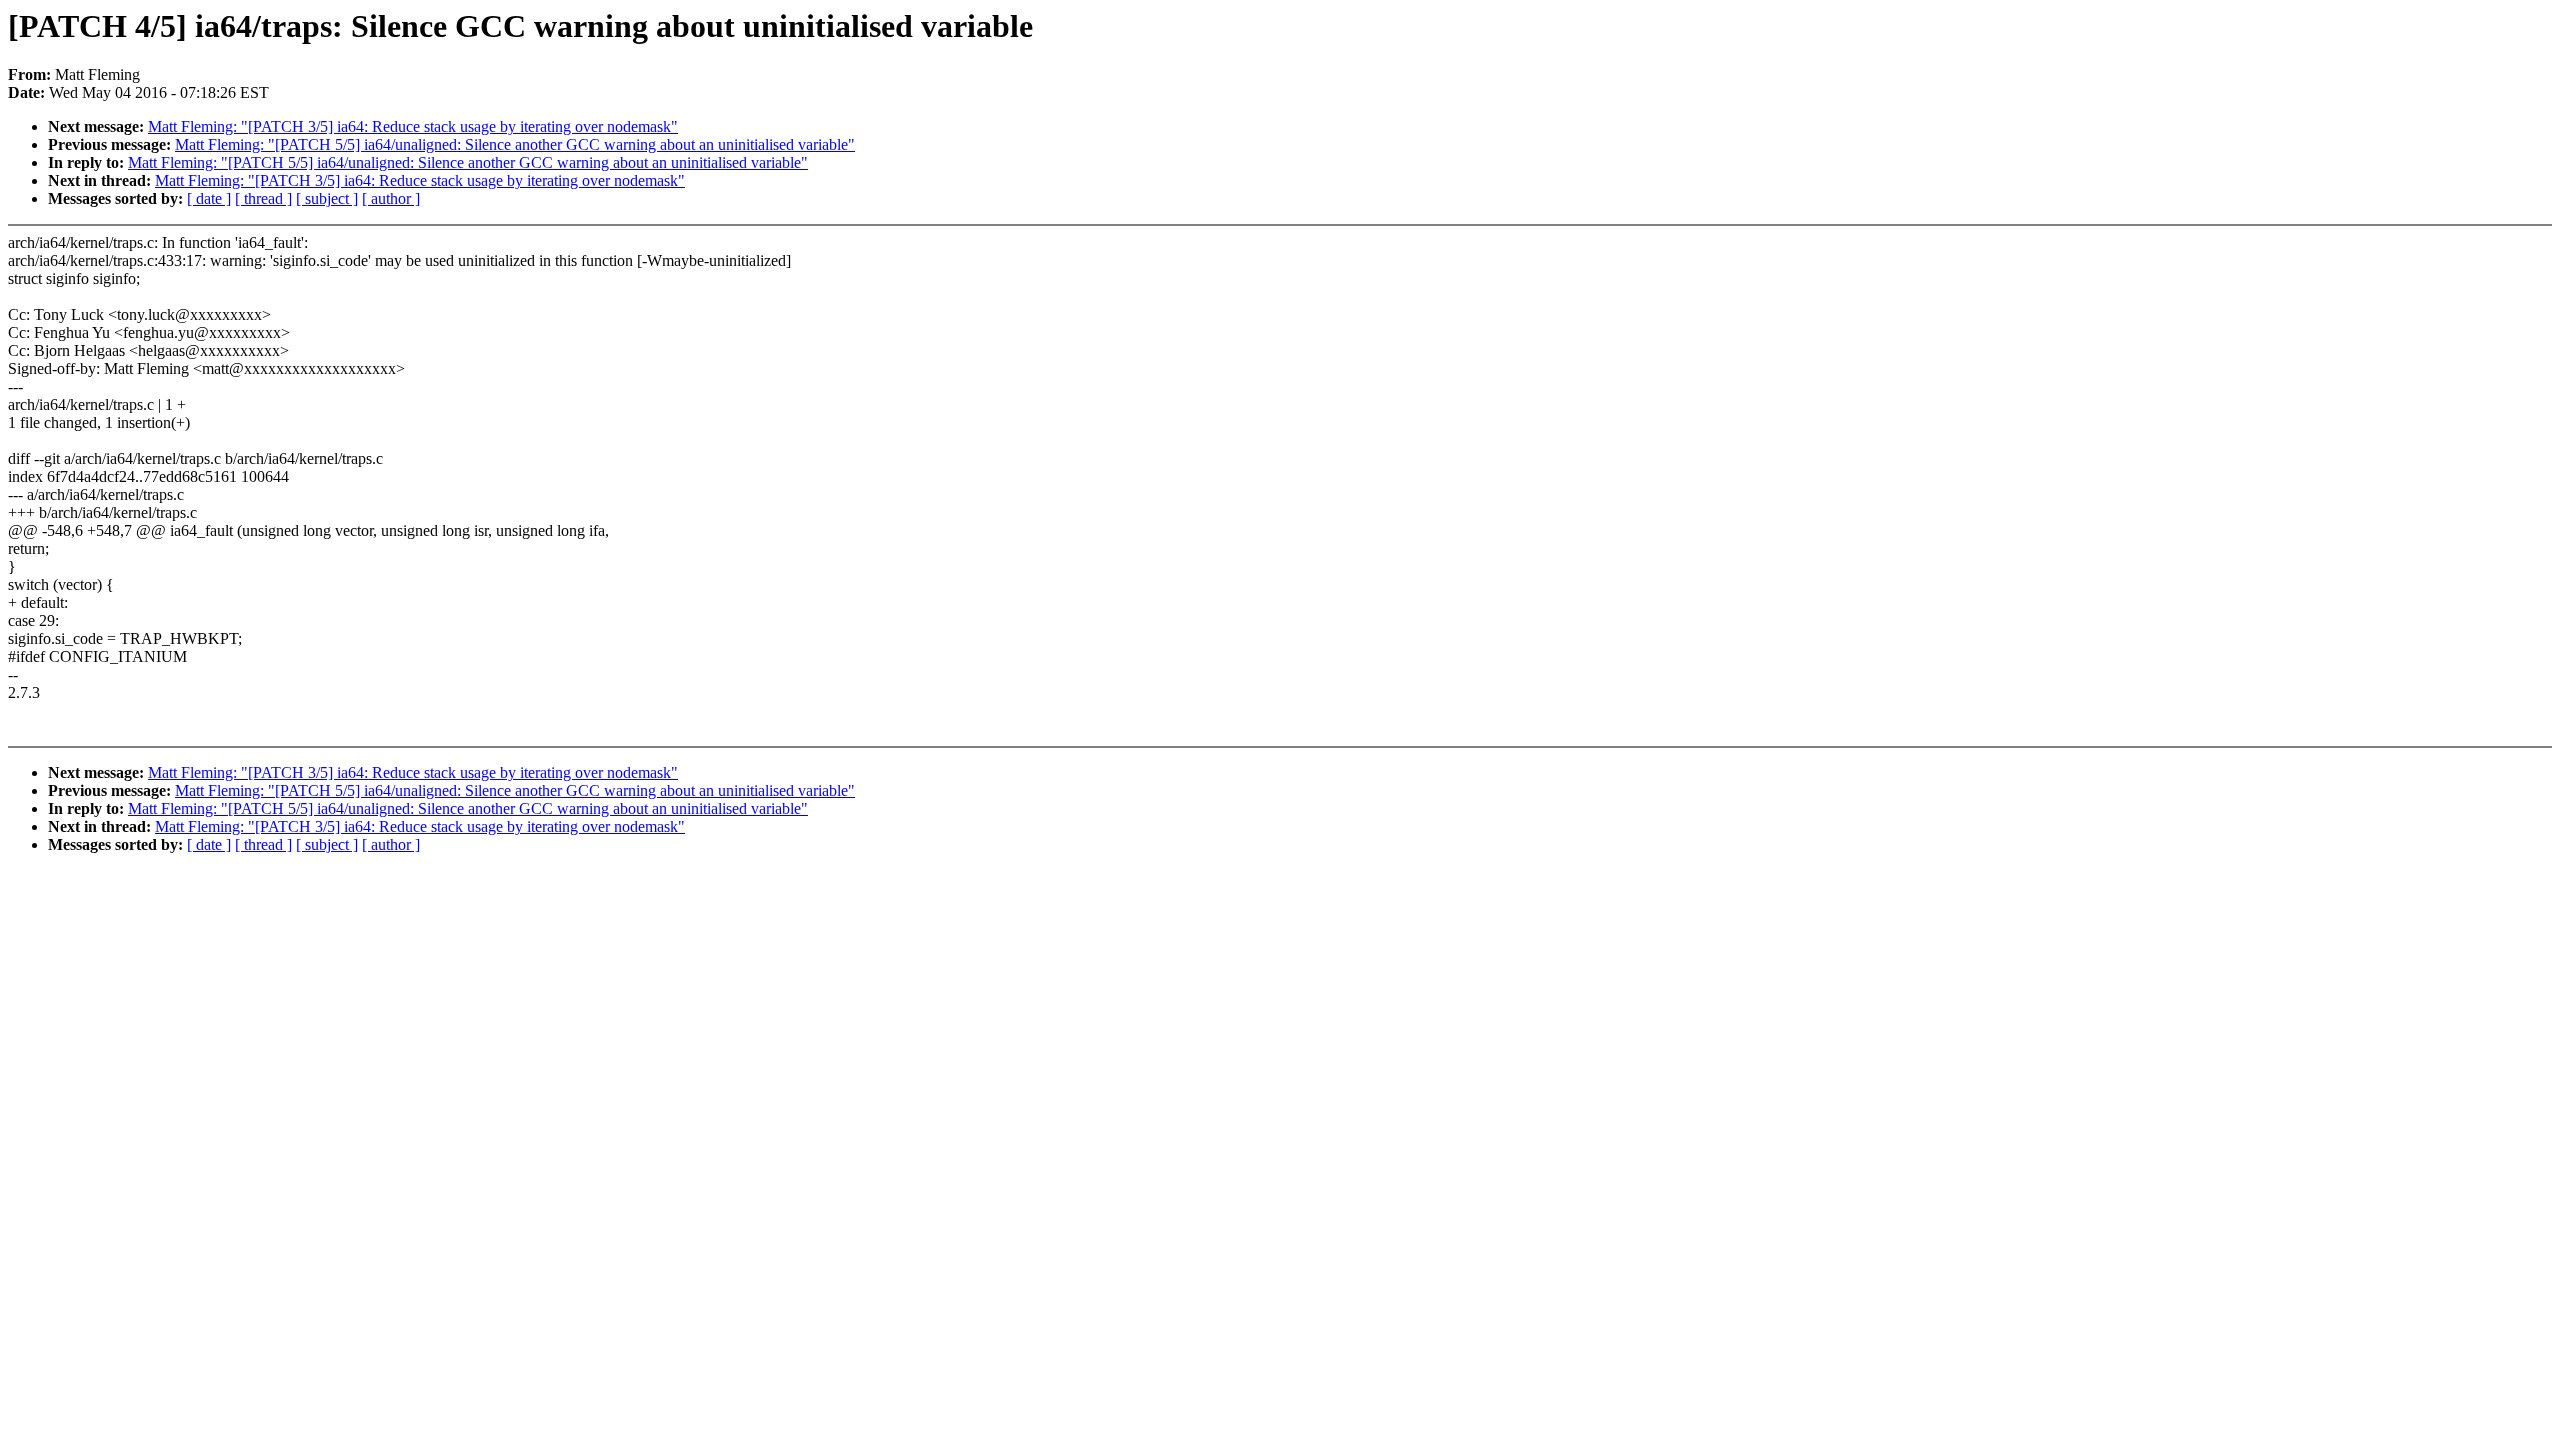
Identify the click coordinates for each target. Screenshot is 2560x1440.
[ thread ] (263, 198)
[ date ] (209, 198)
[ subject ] (327, 198)
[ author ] (391, 198)
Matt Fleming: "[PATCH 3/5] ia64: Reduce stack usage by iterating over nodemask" (413, 126)
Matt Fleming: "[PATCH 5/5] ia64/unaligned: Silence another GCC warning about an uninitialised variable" (515, 144)
